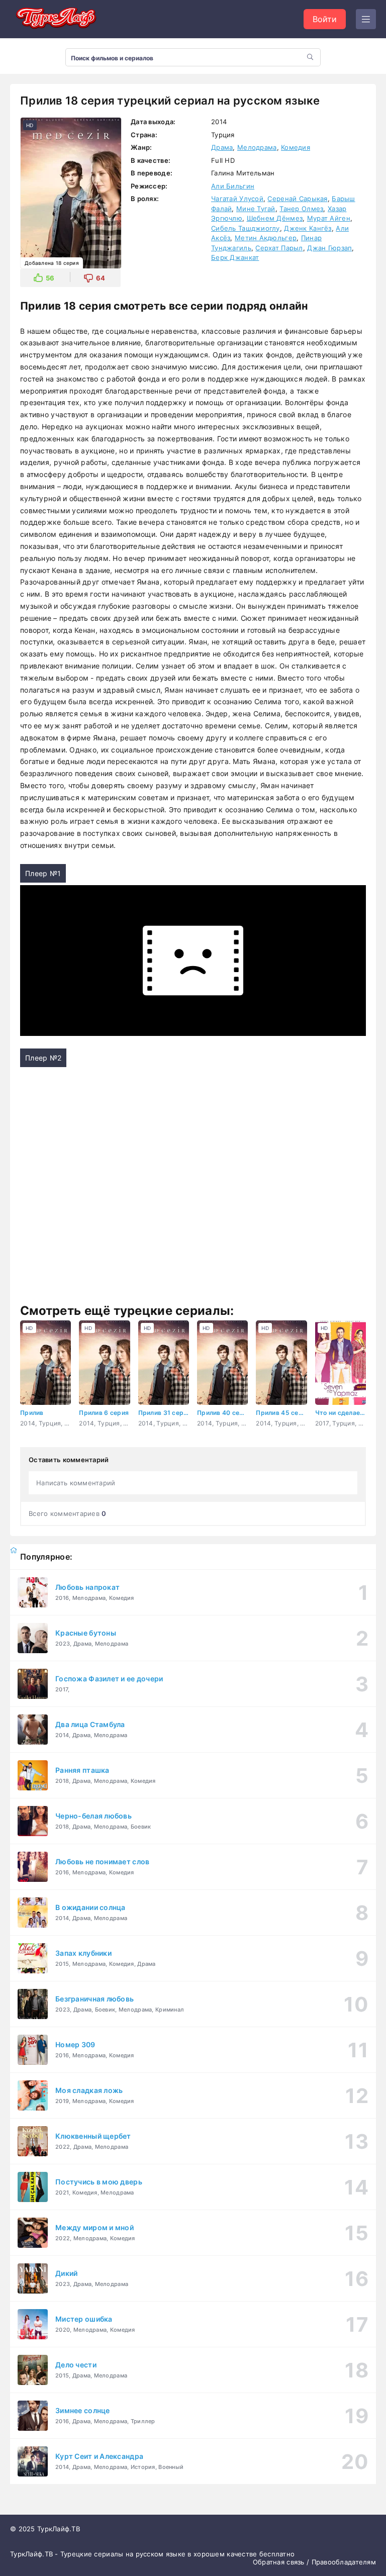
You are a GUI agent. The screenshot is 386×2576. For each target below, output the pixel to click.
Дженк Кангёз (308, 228)
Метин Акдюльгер (266, 238)
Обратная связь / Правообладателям (314, 2562)
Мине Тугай (256, 209)
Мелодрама (257, 147)
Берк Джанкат (235, 257)
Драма (222, 147)
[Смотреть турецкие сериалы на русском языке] (55, 19)
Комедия (296, 147)
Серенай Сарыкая (297, 199)
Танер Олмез (301, 209)
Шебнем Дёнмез (275, 218)
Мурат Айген (329, 218)
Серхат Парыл (279, 248)
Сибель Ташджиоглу (246, 228)
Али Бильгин (233, 186)
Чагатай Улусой (237, 199)
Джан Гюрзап (329, 248)
